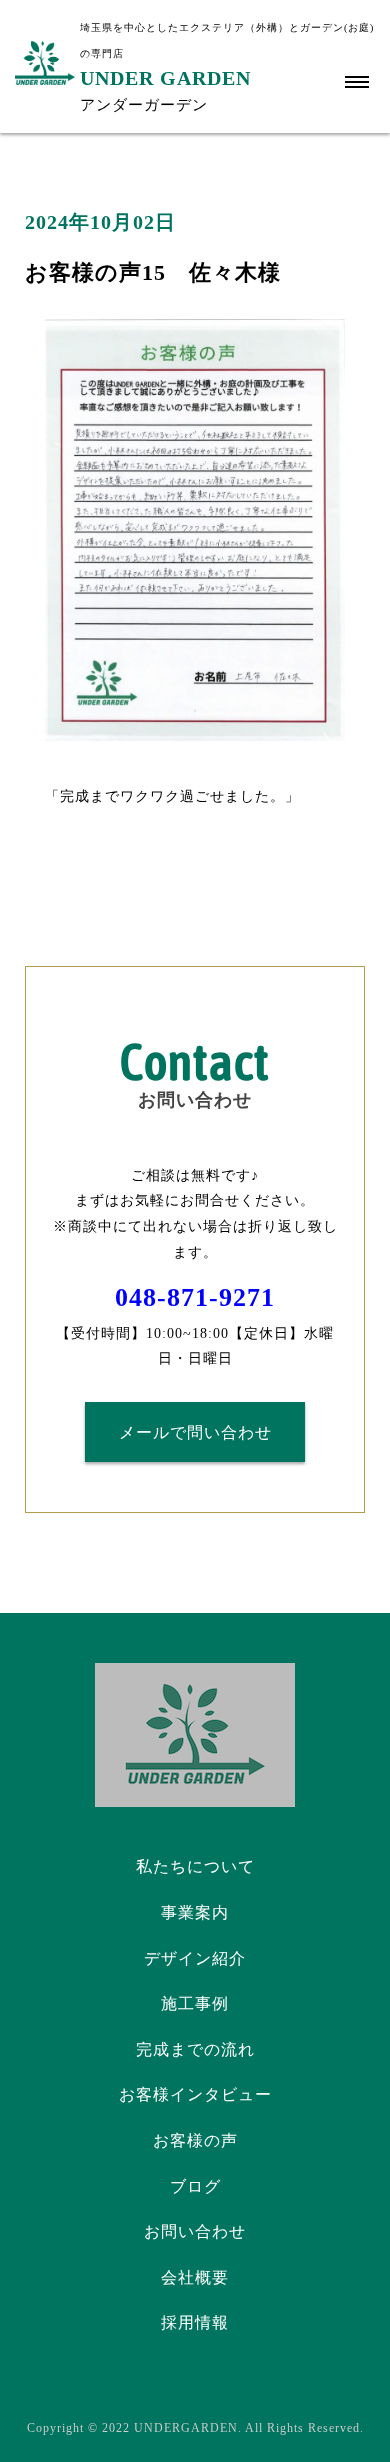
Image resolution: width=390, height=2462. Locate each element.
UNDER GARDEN (165, 78)
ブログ (195, 2186)
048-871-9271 (195, 1297)
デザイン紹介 (195, 1958)
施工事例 (195, 2003)
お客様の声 (195, 2140)
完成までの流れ (195, 2049)
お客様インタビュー (195, 2094)
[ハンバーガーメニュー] (357, 81)
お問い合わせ (195, 2231)
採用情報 (195, 2322)
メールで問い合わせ (195, 1432)
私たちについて (195, 1866)
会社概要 (195, 2277)
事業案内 (195, 1912)
